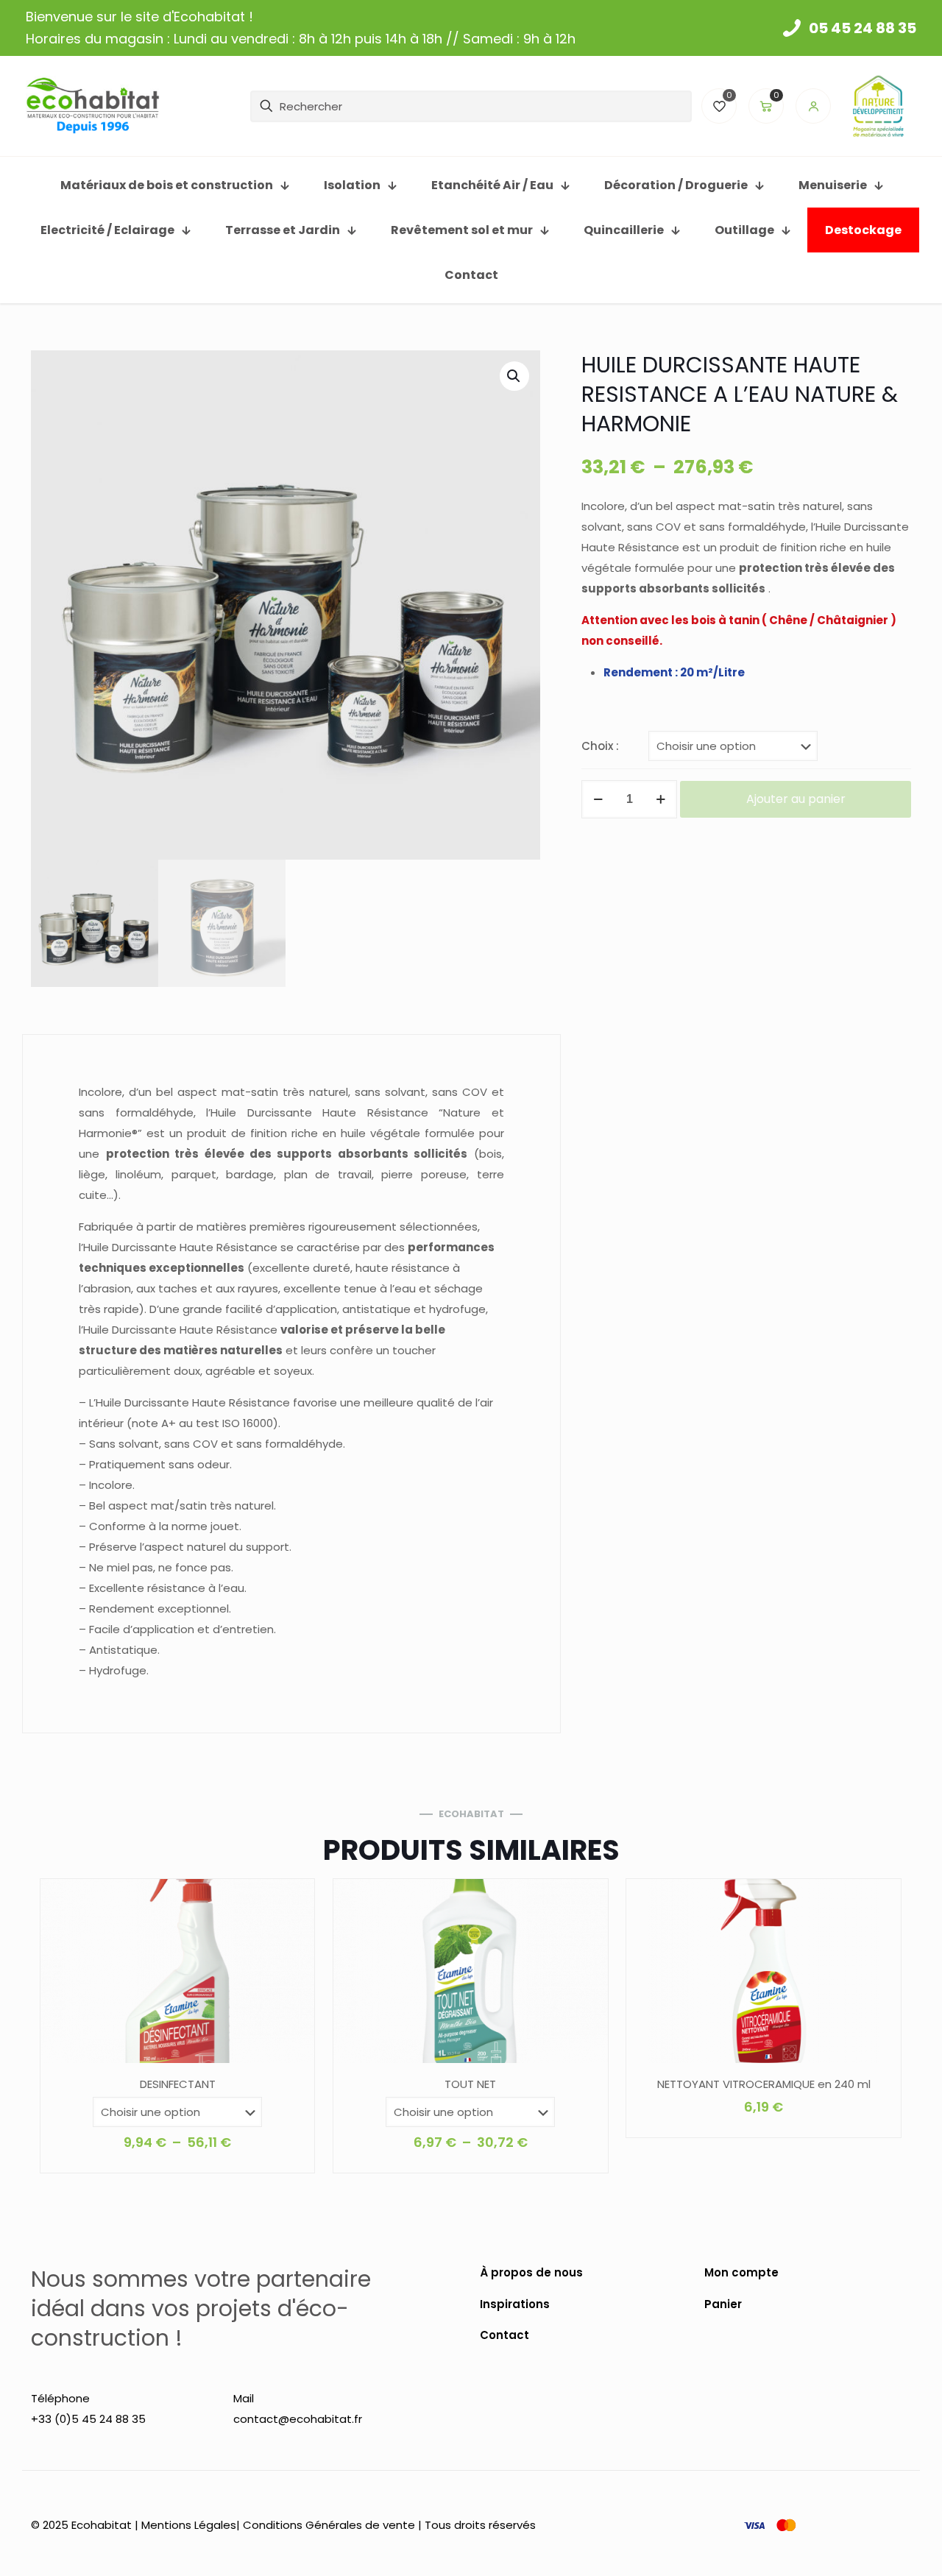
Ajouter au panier (796, 799)
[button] (514, 376)
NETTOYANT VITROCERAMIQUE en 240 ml (764, 2084)
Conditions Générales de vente (329, 2525)
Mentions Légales (189, 2525)
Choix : (600, 746)
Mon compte (741, 2272)
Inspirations (515, 2304)
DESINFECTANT (178, 2084)
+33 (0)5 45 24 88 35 (88, 2419)
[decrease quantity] (598, 799)
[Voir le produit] (294, 1900)
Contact (504, 2335)
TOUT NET (470, 2084)
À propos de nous (531, 2272)
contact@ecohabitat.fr (298, 2419)
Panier (723, 2304)
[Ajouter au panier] (880, 1900)
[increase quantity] (661, 799)
